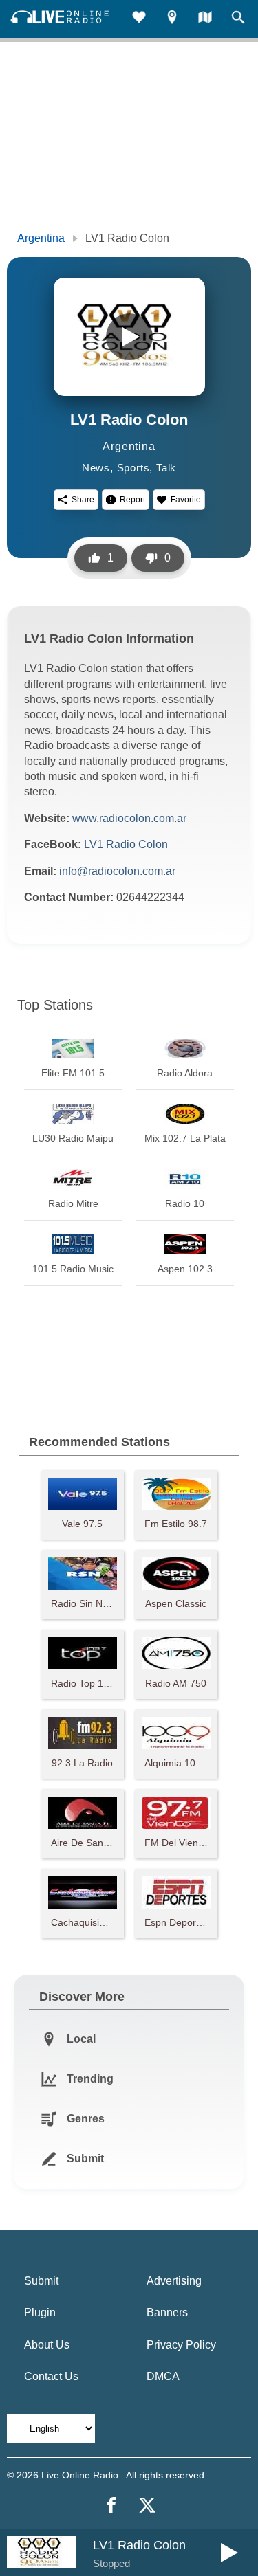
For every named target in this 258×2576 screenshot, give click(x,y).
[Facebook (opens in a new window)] (111, 2505)
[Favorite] (139, 19)
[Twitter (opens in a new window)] (147, 2505)
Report (132, 500)
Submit (41, 2281)
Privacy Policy (181, 2345)
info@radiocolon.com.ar (117, 871)
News (96, 468)
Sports (133, 468)
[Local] (172, 19)
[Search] (238, 19)
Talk (166, 468)
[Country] (205, 19)
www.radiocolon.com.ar (129, 818)
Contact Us (51, 2376)
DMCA (163, 2376)
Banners (167, 2312)
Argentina (41, 238)
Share (83, 500)
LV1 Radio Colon (126, 844)
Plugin (40, 2312)
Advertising (174, 2281)
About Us (47, 2345)
